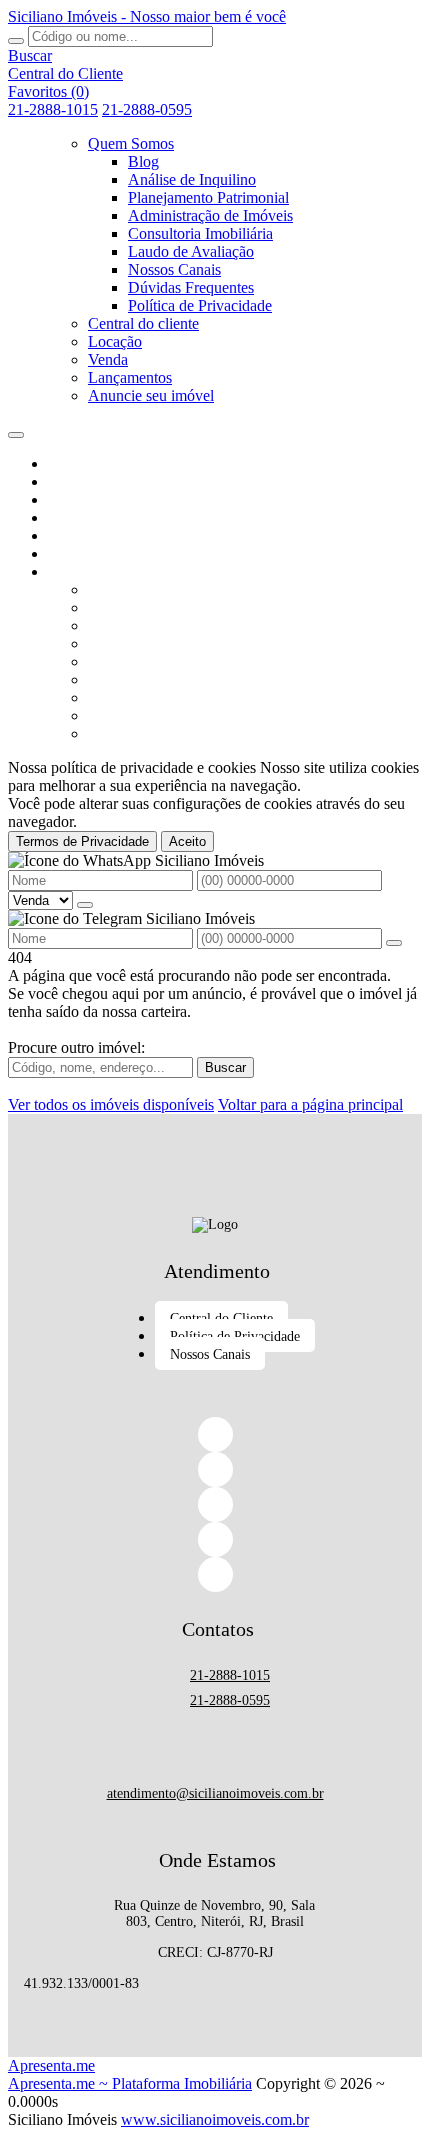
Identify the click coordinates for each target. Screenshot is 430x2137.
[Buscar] (16, 41)
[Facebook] (215, 1434)
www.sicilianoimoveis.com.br (215, 2119)
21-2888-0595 (147, 109)
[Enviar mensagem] (85, 905)
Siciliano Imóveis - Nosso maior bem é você (147, 16)
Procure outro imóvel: (76, 1047)
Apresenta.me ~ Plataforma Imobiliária (130, 2083)
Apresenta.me (51, 2065)
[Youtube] (215, 1574)
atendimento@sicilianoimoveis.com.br (215, 1793)
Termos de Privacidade (82, 841)
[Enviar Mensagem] (394, 943)
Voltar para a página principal (310, 1104)
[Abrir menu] (16, 429)
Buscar (225, 1067)
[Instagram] (215, 1504)
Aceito (187, 841)
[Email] (215, 1539)
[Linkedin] (215, 1469)
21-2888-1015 (53, 109)
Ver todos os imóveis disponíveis (111, 1104)
